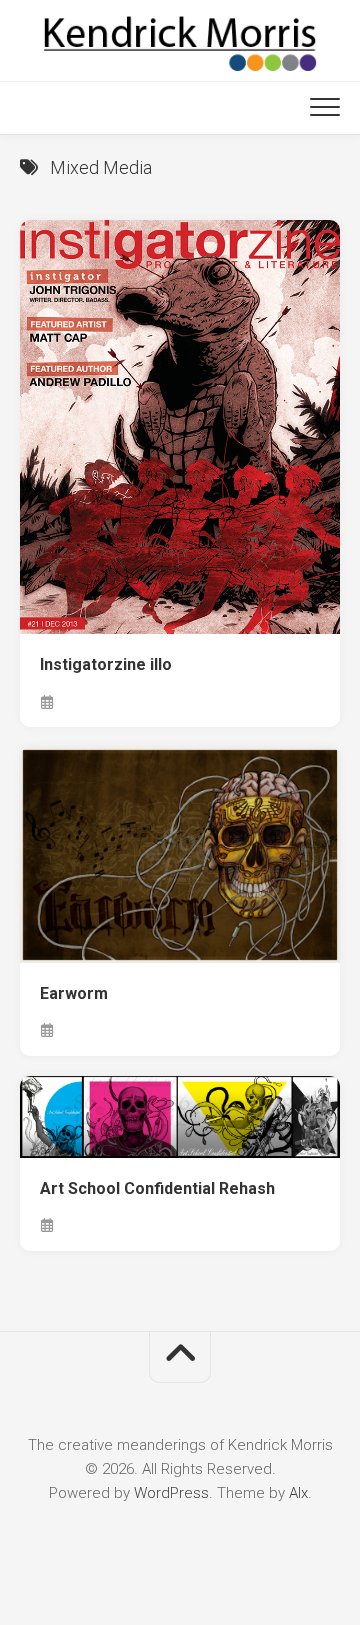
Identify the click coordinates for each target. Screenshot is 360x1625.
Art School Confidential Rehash (157, 1188)
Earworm (74, 993)
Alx (298, 1493)
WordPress (171, 1493)
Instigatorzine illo (106, 664)
